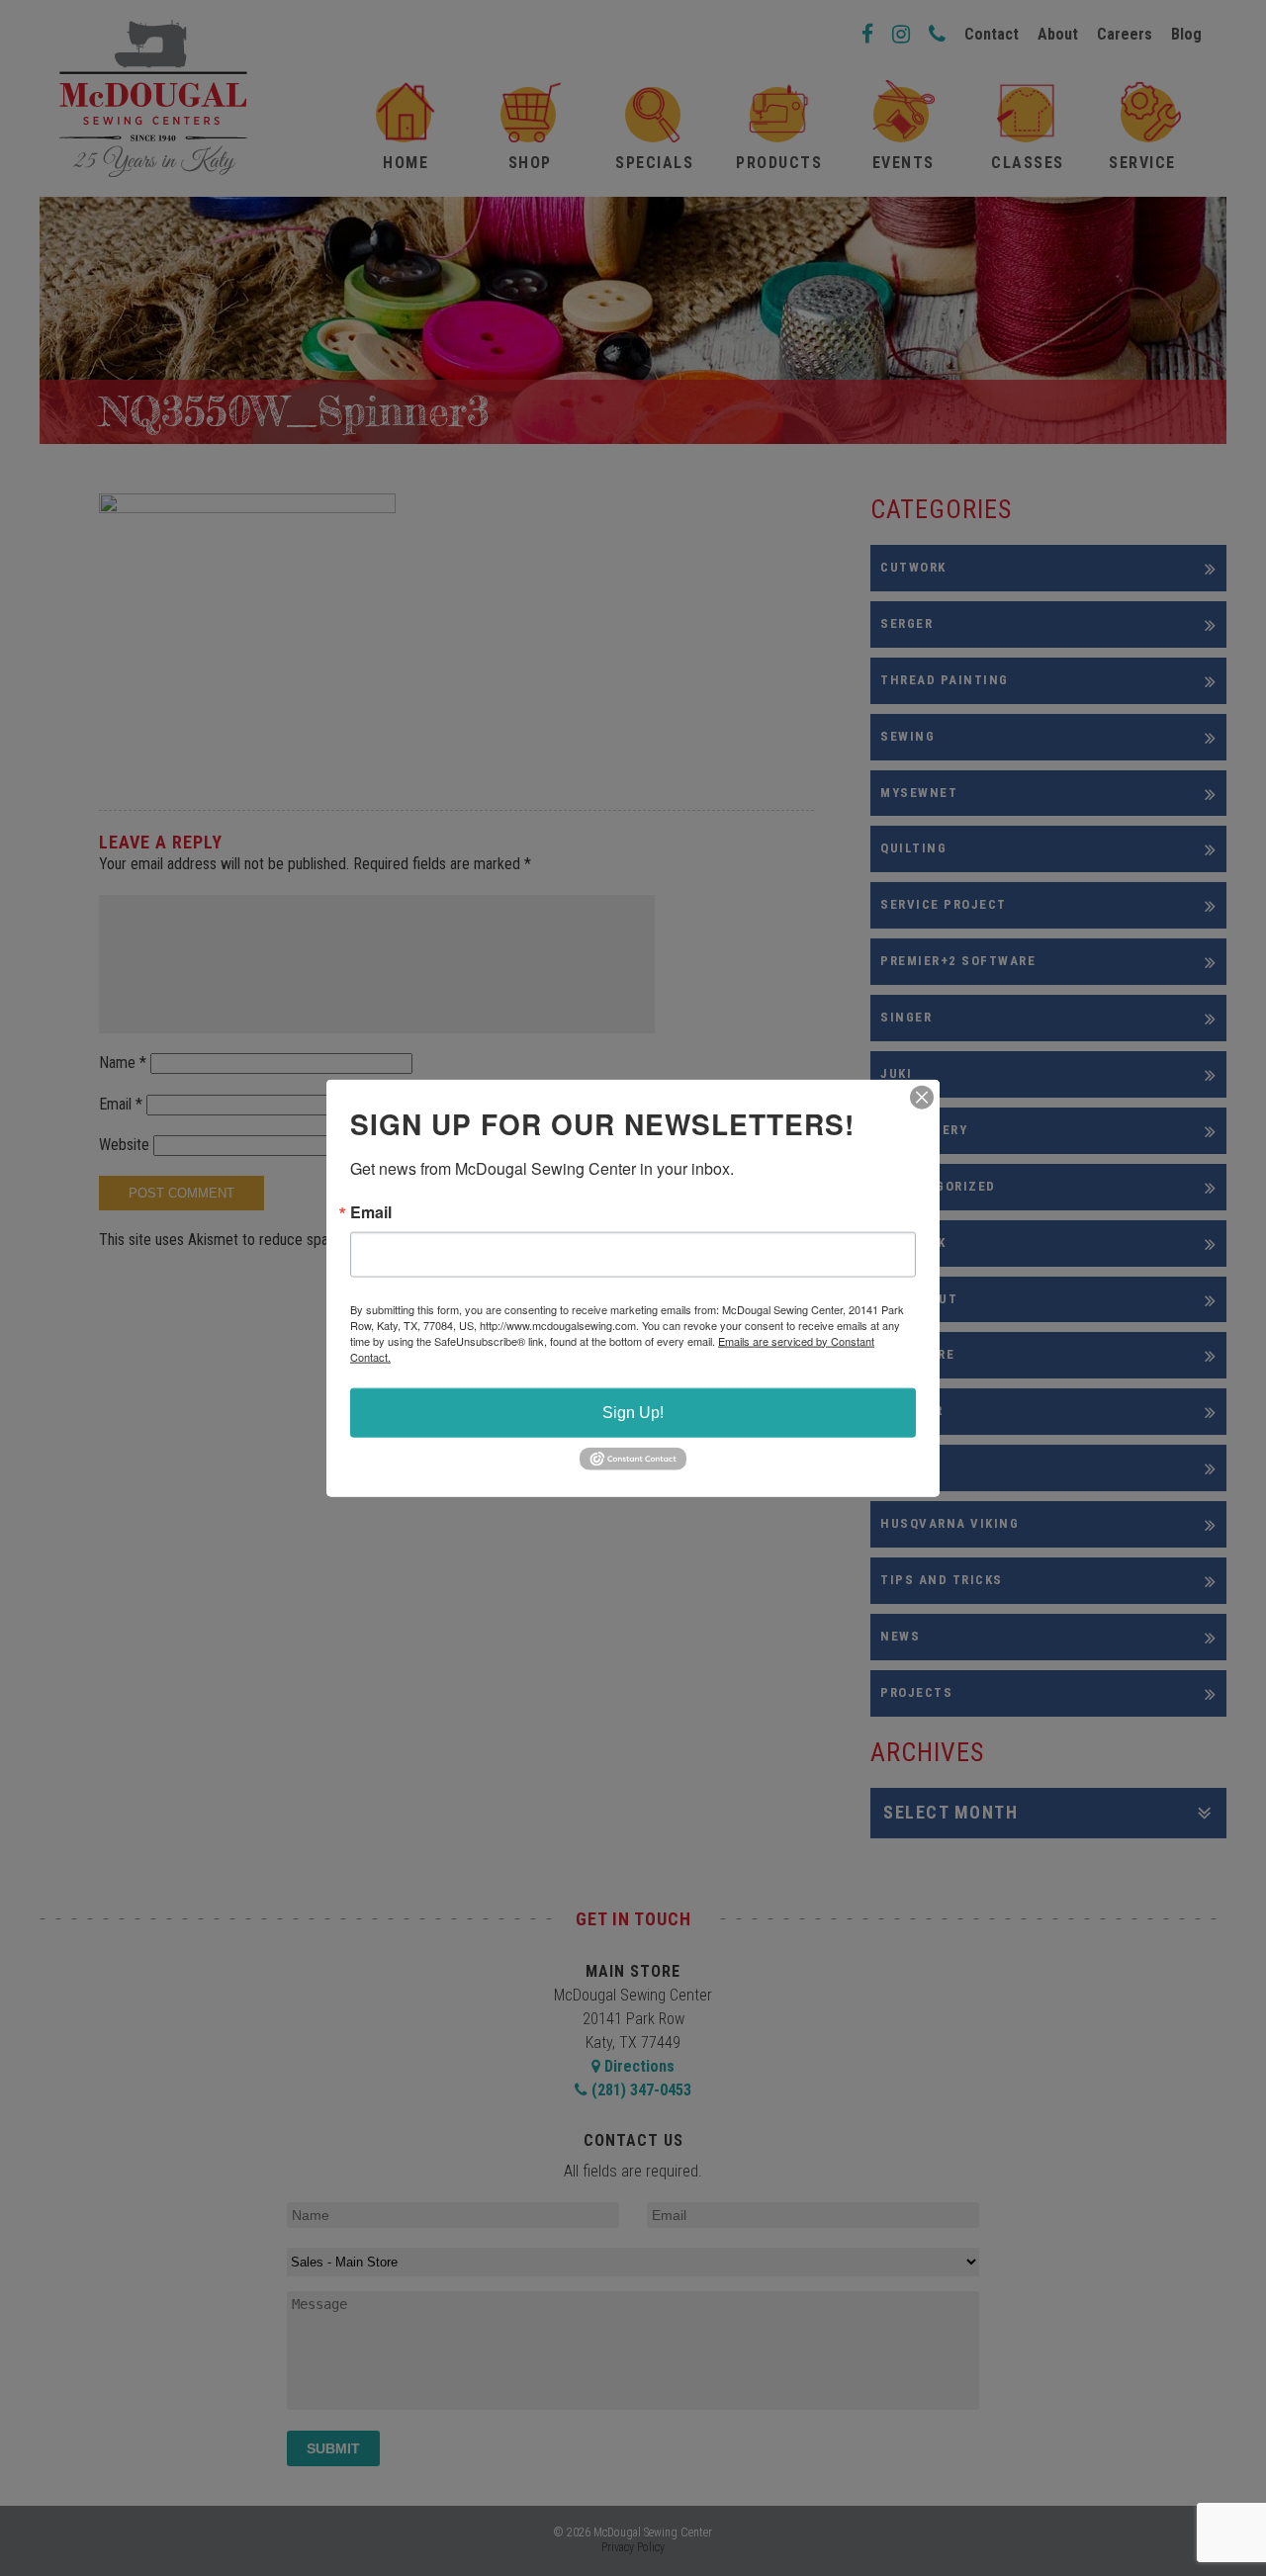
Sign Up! (633, 1412)
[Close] (922, 1097)
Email (371, 1211)
